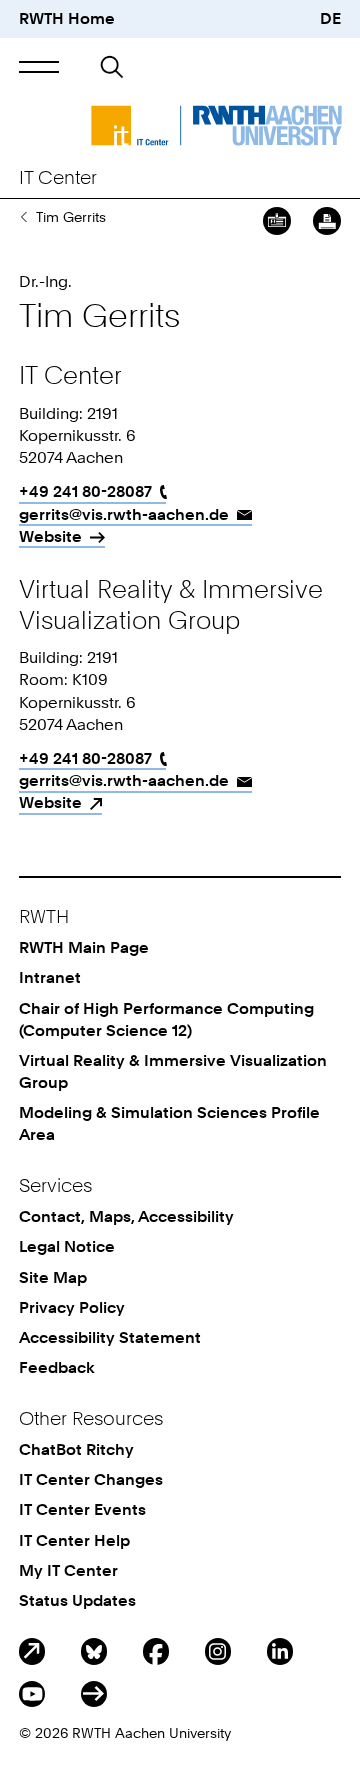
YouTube (32, 1694)
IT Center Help (74, 1540)
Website (50, 536)
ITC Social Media (94, 1694)
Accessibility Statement (110, 1337)
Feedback (57, 1367)
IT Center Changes (91, 1479)
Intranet (50, 977)
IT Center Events (82, 1509)
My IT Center (68, 1570)
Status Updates (77, 1600)
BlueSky (94, 1651)
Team (23, 217)
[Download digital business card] (277, 221)
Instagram (218, 1651)
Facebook (156, 1651)
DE (330, 18)
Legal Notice (67, 1246)
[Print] (327, 221)
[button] (39, 66)
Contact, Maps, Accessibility (126, 1216)
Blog (32, 1651)
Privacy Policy (72, 1307)
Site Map (53, 1277)
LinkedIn (280, 1651)
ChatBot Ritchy (76, 1449)
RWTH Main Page (84, 947)
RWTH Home (67, 18)
